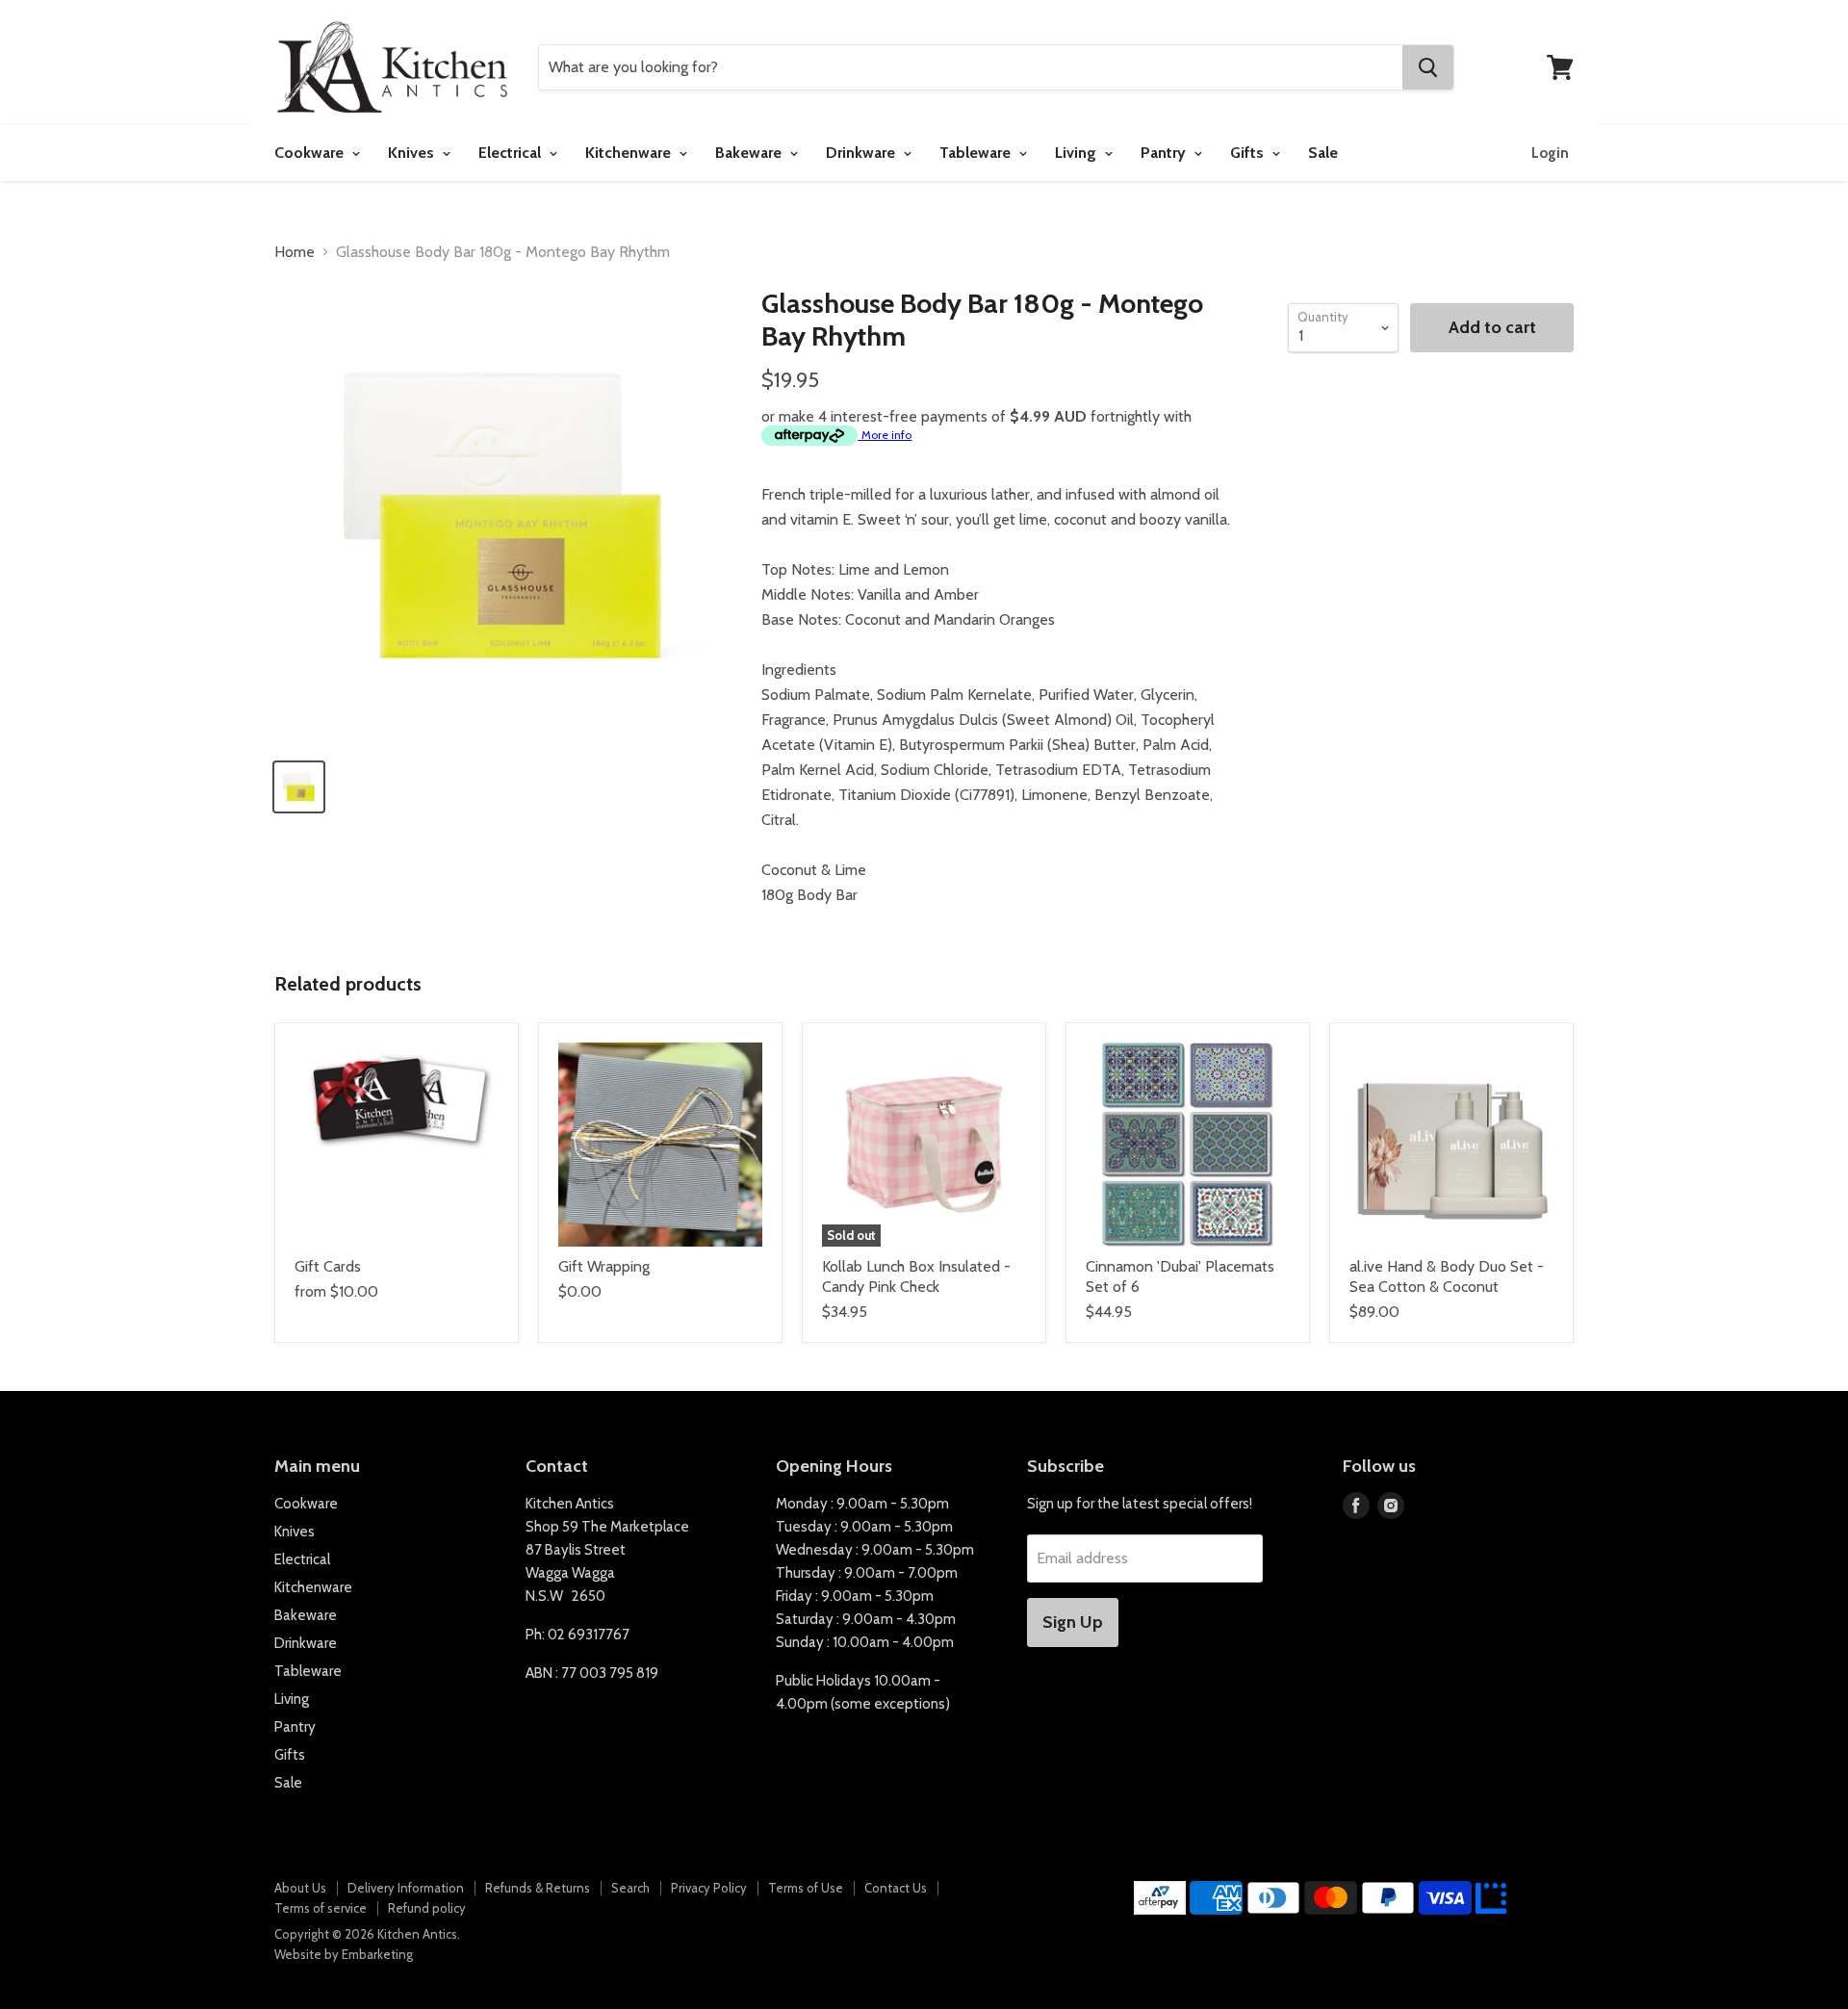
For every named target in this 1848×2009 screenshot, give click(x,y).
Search (630, 1888)
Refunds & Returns (538, 1888)
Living (1078, 153)
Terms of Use (806, 1888)
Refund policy (427, 1908)
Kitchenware (630, 153)
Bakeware (750, 153)
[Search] (1428, 67)
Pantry (1165, 153)
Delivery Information (406, 1888)
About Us (300, 1888)
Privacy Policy (709, 1888)
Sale (1323, 153)
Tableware (977, 153)
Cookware (311, 153)
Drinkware (862, 153)
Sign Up (1073, 1622)
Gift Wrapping (604, 1266)
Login (1550, 153)
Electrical (512, 153)
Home (295, 252)
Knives (413, 153)
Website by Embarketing (344, 1954)
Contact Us (896, 1888)
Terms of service (321, 1908)
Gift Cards (328, 1266)
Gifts (1249, 153)
